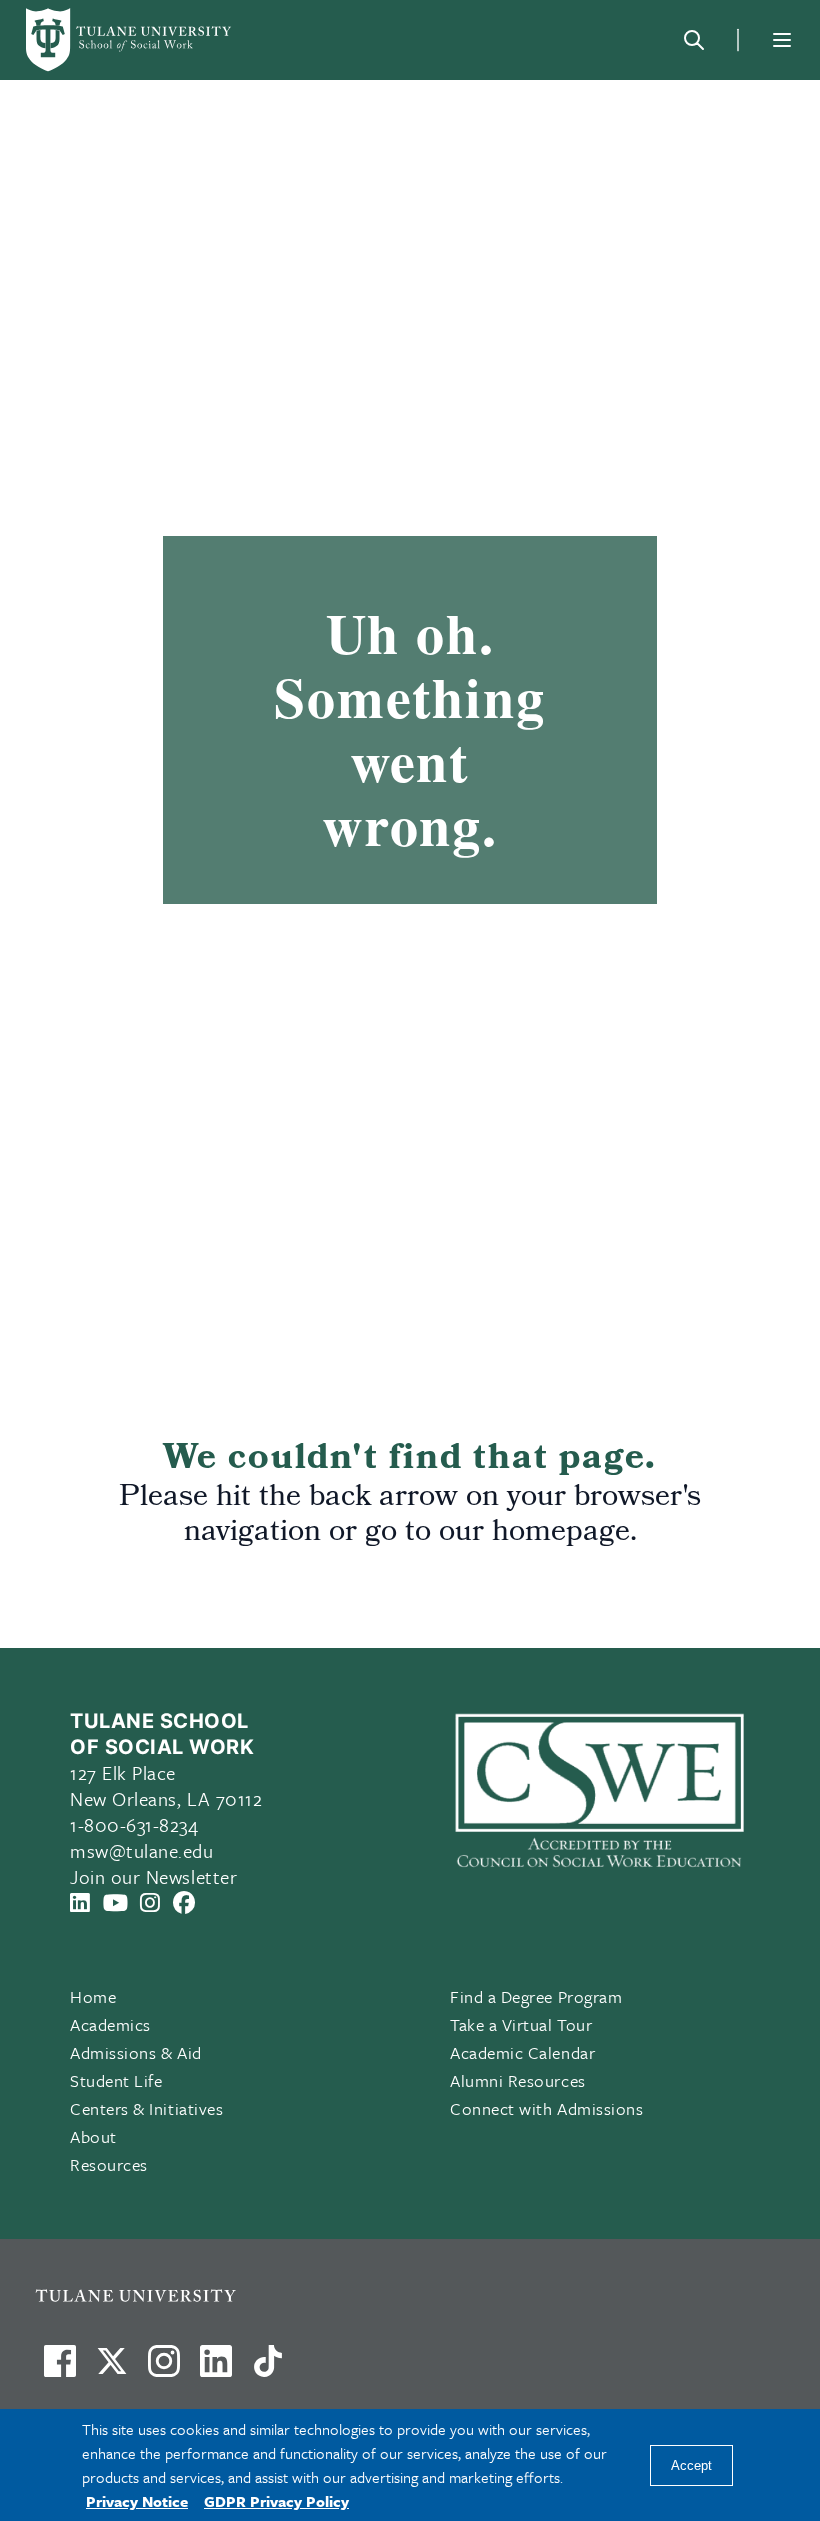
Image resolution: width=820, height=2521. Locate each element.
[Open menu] (782, 40)
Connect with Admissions (546, 2108)
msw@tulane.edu (142, 1850)
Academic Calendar (522, 2052)
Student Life (116, 2080)
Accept (691, 2465)
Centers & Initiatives (146, 2108)
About (93, 2136)
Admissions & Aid (136, 2052)
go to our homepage (497, 1534)
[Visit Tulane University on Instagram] (164, 2369)
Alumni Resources (518, 2080)
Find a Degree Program (536, 1996)
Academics (110, 2024)
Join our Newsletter (153, 1876)
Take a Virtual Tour (521, 2024)
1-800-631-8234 (134, 1824)
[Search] (694, 40)
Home (93, 1996)
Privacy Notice (137, 2501)
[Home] (130, 40)
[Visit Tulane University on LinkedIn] (216, 2369)
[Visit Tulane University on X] (112, 2369)
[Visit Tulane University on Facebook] (60, 2369)
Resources (109, 2164)
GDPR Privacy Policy (276, 2501)
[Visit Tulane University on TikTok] (268, 2369)
